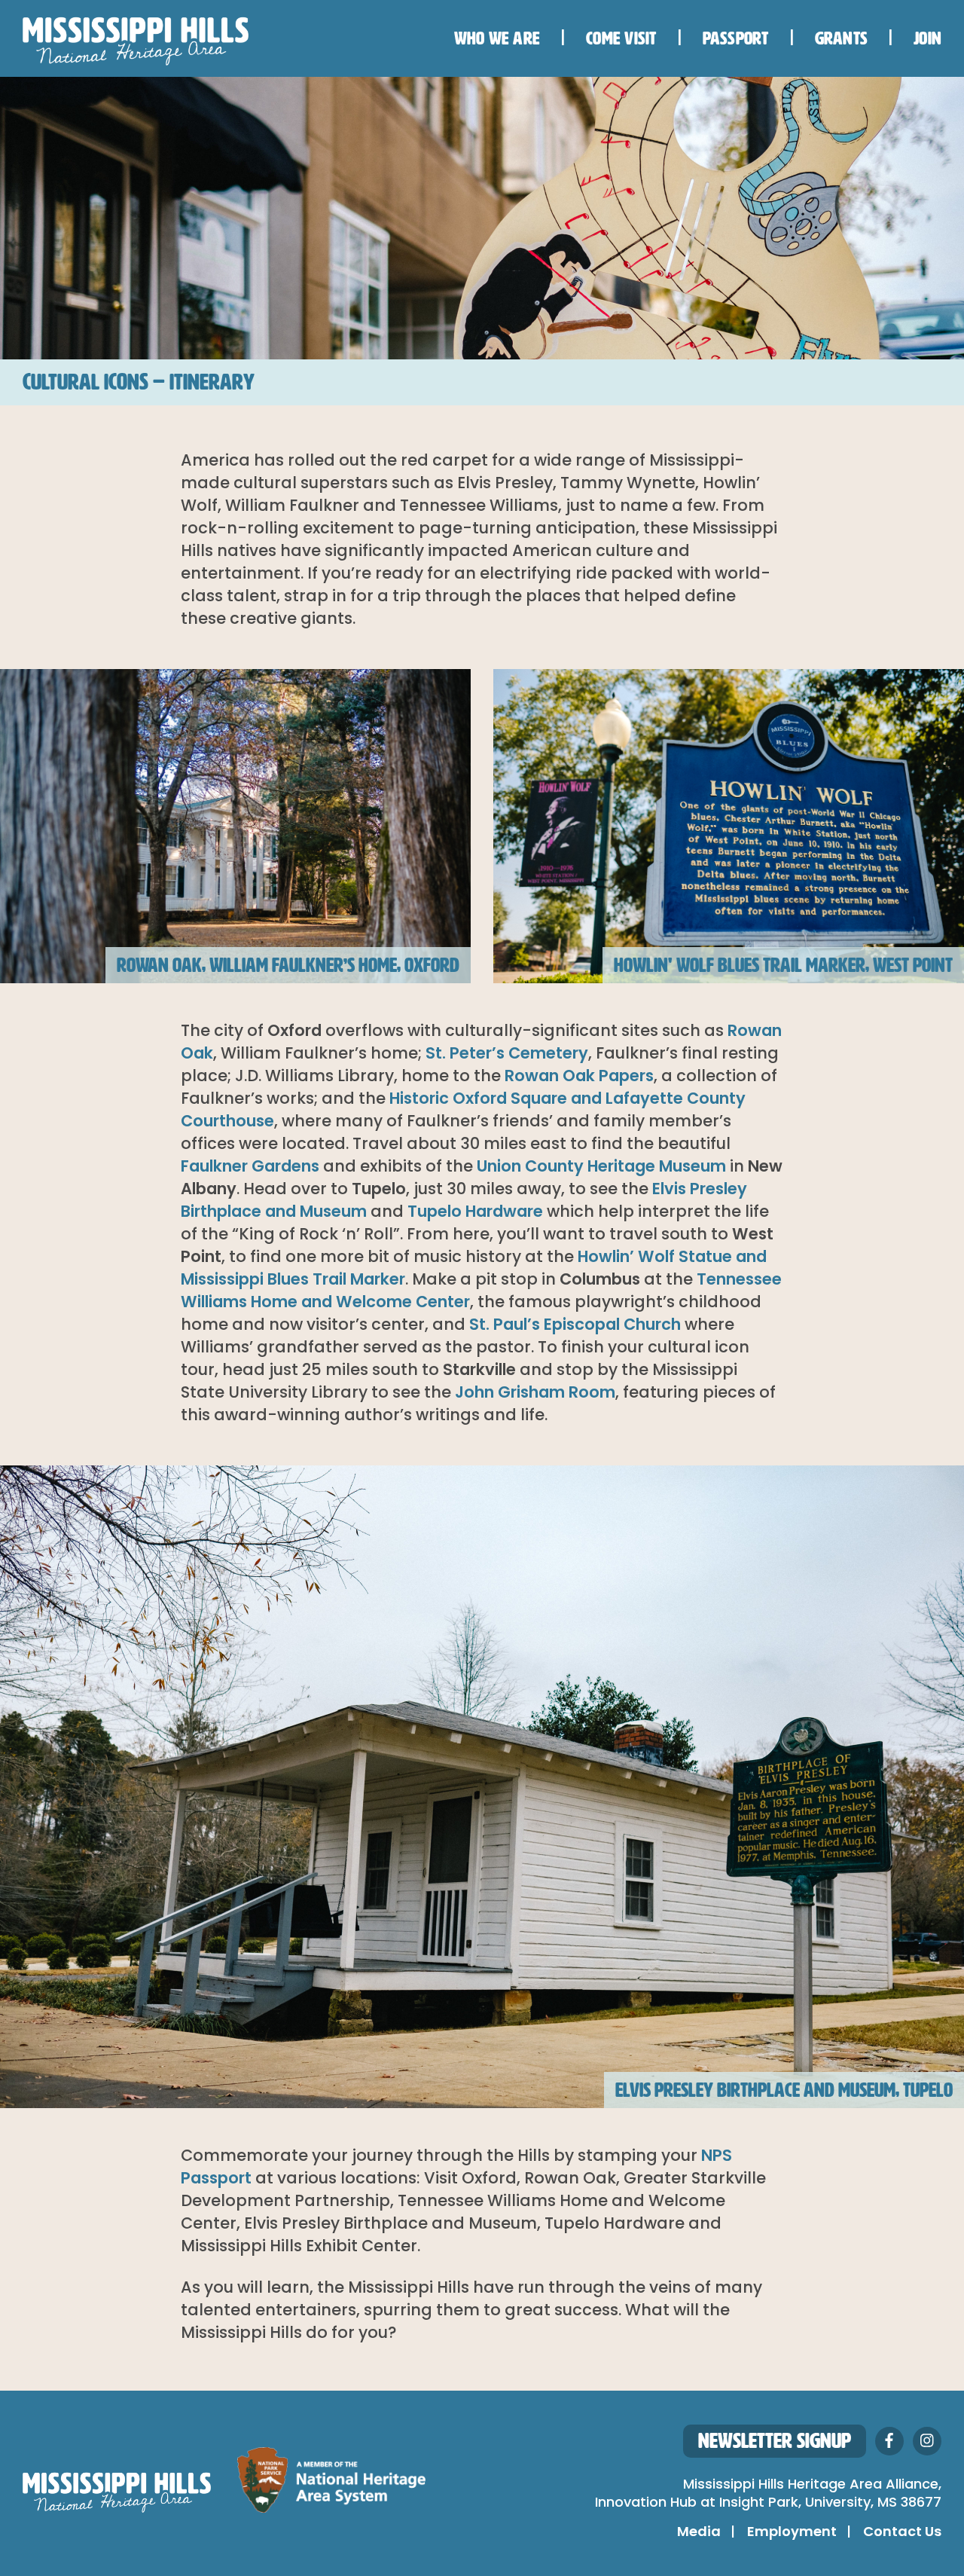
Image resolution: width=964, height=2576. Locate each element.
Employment (792, 2533)
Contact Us (902, 2533)
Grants (842, 38)
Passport (736, 38)
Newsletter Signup (775, 2441)
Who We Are (497, 38)
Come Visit (621, 38)
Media (699, 2533)
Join (927, 38)
